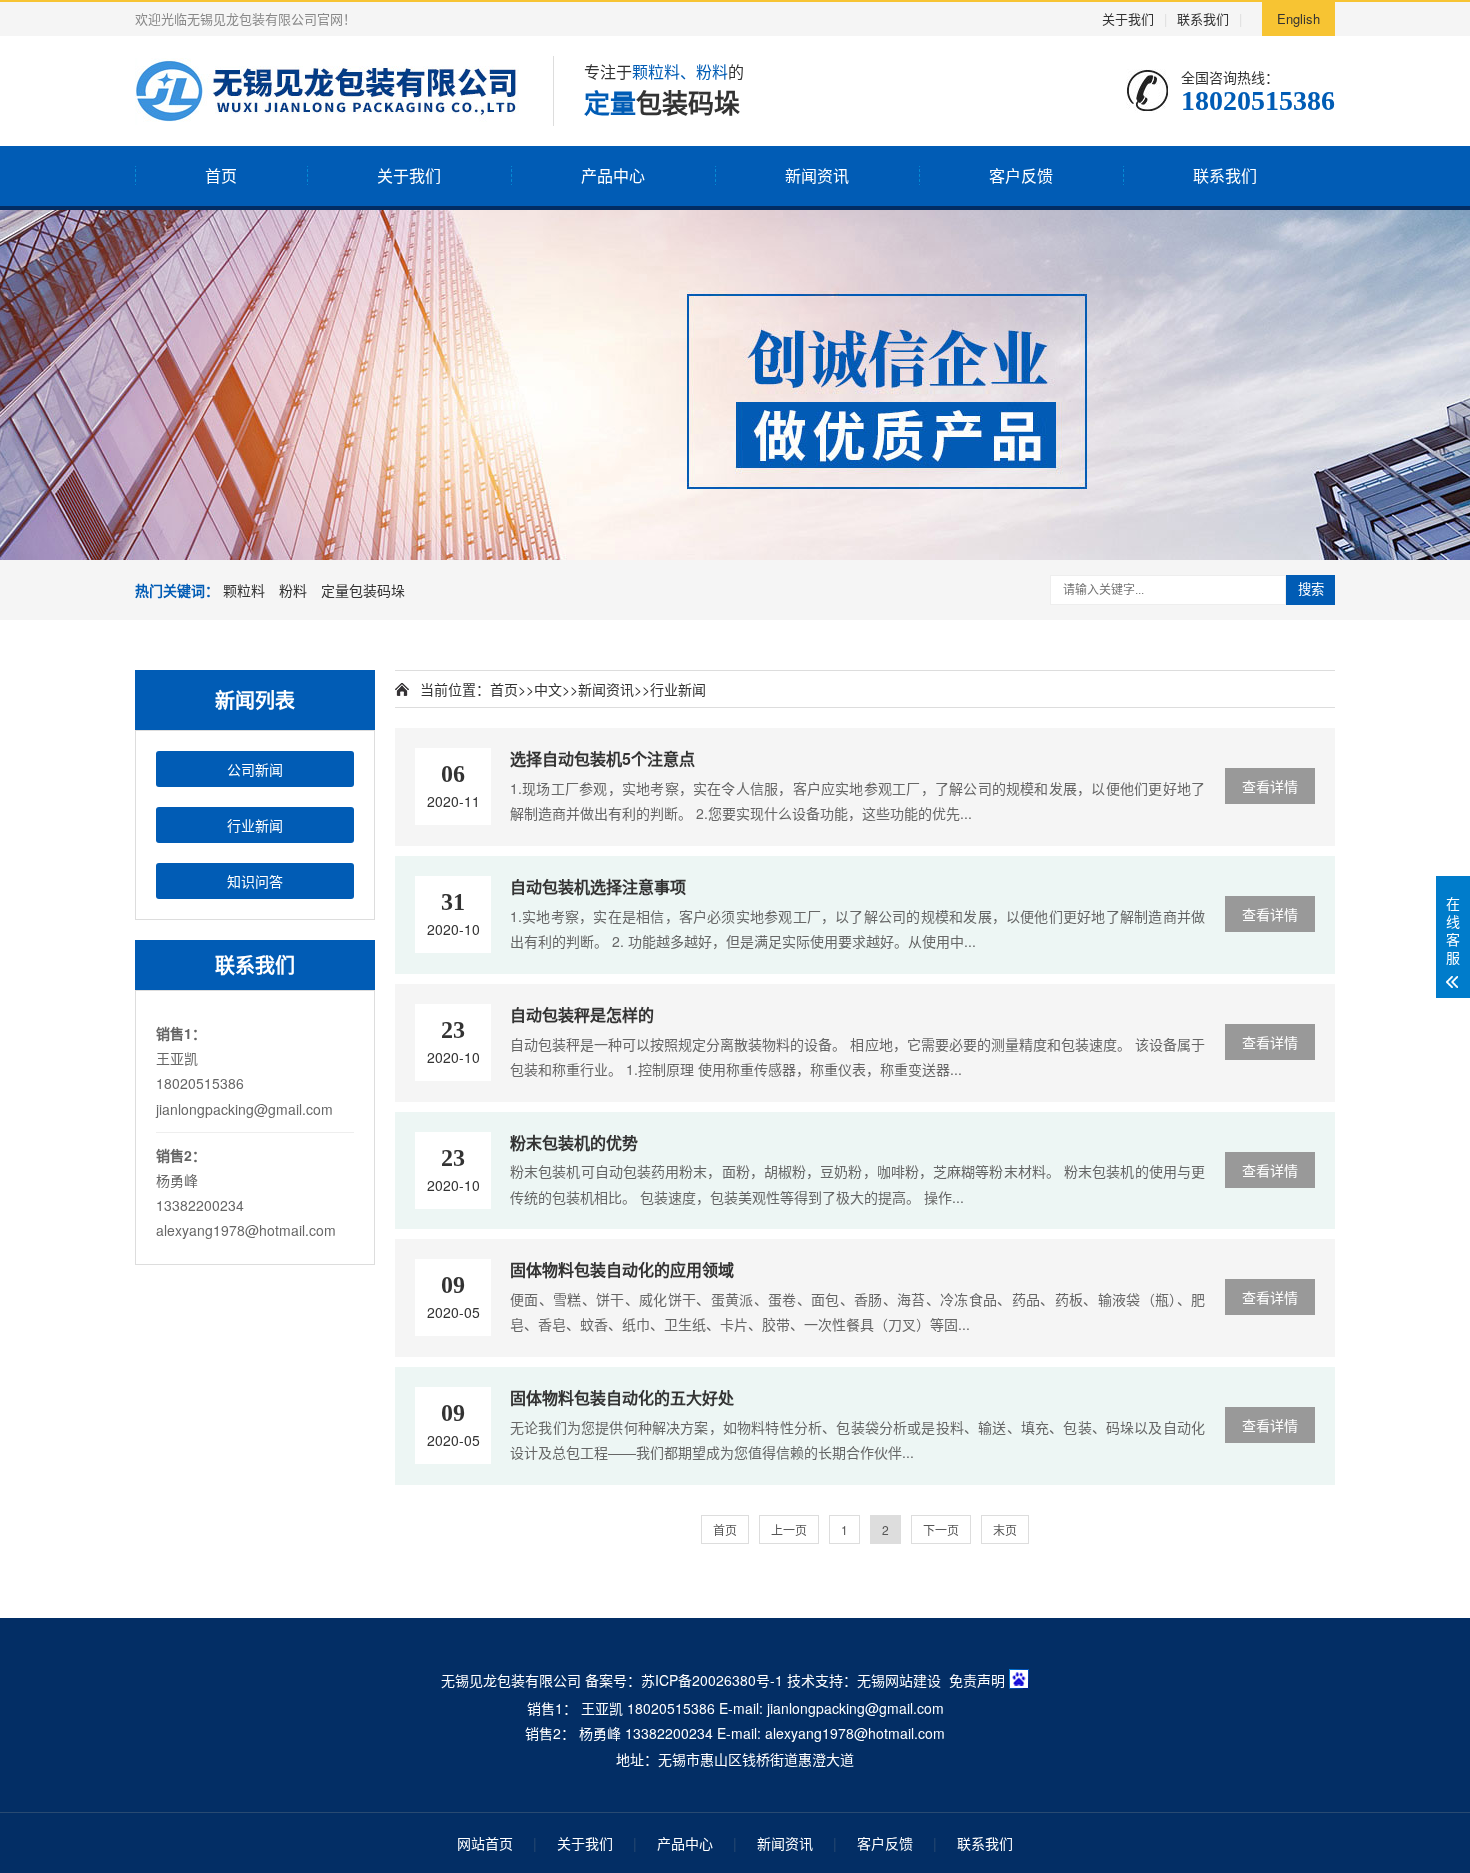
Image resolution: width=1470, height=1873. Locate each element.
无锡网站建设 (899, 1680)
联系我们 (1203, 18)
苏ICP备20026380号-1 (712, 1680)
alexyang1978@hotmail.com (246, 1230)
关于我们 (1128, 18)
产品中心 (613, 175)
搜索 (1311, 589)
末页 (1005, 1529)
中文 (548, 689)
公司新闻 (255, 769)
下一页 (941, 1529)
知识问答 (255, 881)
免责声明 (977, 1680)
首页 (221, 175)
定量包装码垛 (363, 590)
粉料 (293, 590)
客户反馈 (1021, 175)
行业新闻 (255, 825)
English (1298, 18)
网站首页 (485, 1843)
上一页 (789, 1529)
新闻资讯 (817, 175)
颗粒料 (244, 590)
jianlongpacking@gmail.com (244, 1109)
